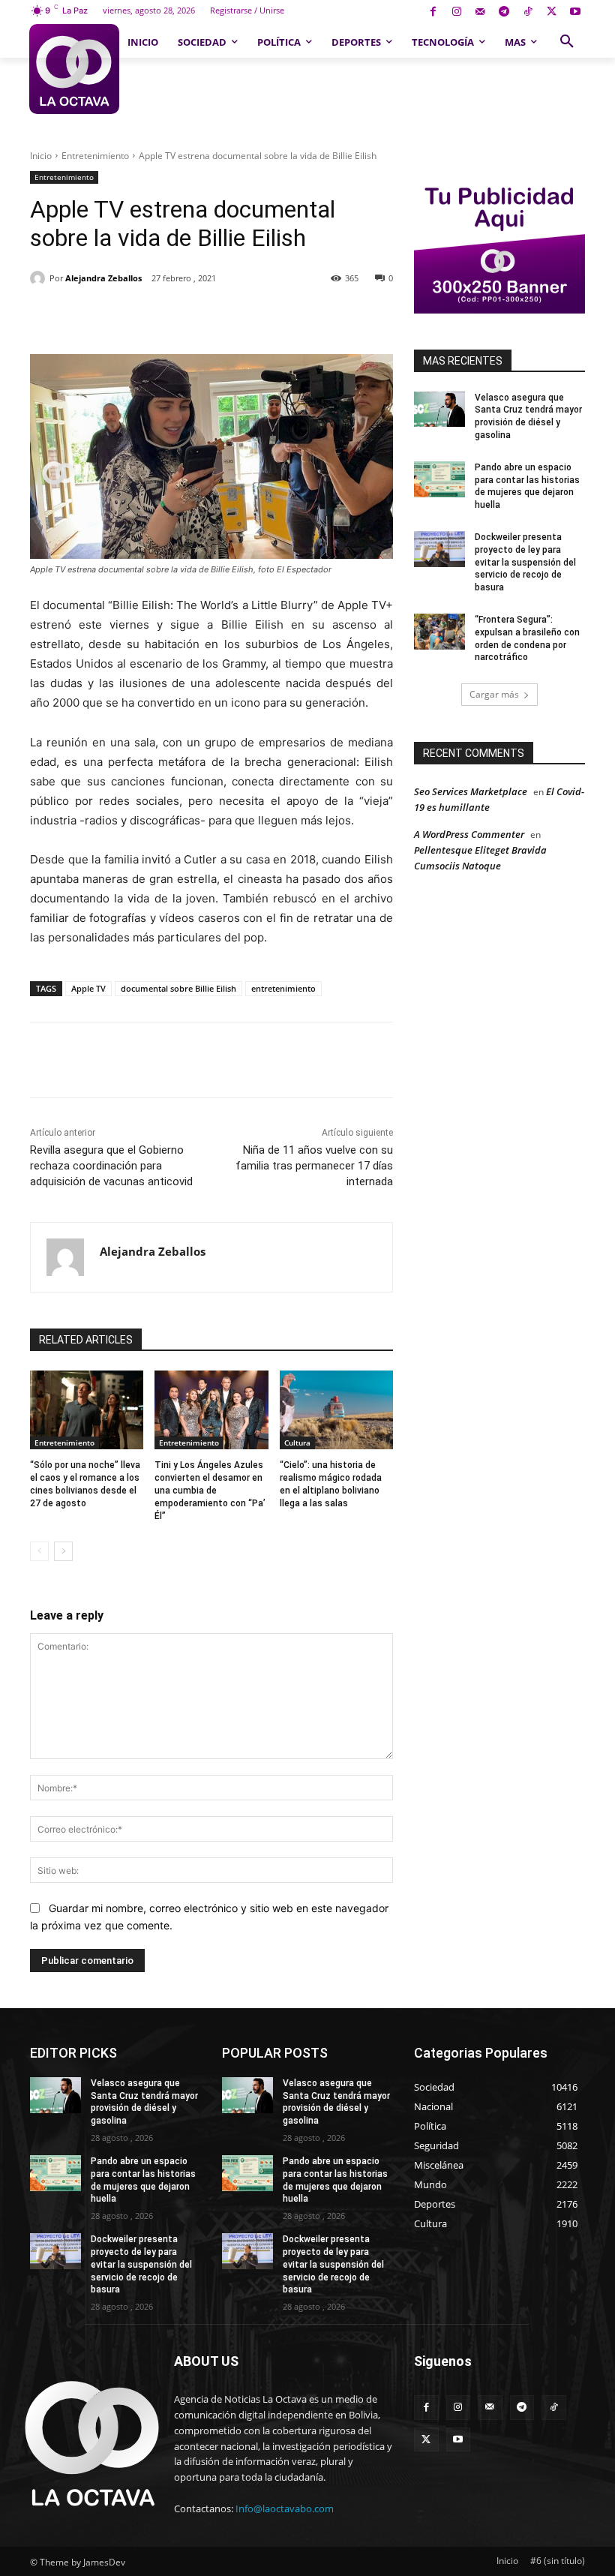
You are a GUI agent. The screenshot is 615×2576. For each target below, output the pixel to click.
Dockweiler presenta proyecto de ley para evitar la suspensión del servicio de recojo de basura (525, 562)
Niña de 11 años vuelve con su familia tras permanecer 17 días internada (314, 1166)
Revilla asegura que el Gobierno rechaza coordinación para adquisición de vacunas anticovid (111, 1166)
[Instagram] (456, 12)
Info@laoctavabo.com (285, 2508)
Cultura (297, 1443)
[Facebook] (433, 12)
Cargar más (494, 694)
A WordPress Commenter (469, 834)
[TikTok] (528, 12)
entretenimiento (283, 988)
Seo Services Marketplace (471, 791)
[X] (552, 12)
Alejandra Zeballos (103, 278)
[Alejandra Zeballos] (40, 278)
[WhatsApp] (238, 317)
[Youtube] (575, 12)
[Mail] (480, 12)
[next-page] (63, 1551)
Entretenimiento (95, 156)
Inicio (41, 156)
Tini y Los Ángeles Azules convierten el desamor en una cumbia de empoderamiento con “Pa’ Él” (210, 1490)
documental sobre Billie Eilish (178, 988)
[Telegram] (504, 12)
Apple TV (88, 988)
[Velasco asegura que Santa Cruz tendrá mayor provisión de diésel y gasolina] (439, 410)
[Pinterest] (203, 317)
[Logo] (74, 69)
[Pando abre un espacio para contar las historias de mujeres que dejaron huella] (439, 479)
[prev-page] (39, 1551)
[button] (567, 42)
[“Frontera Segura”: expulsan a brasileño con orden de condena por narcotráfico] (439, 632)
